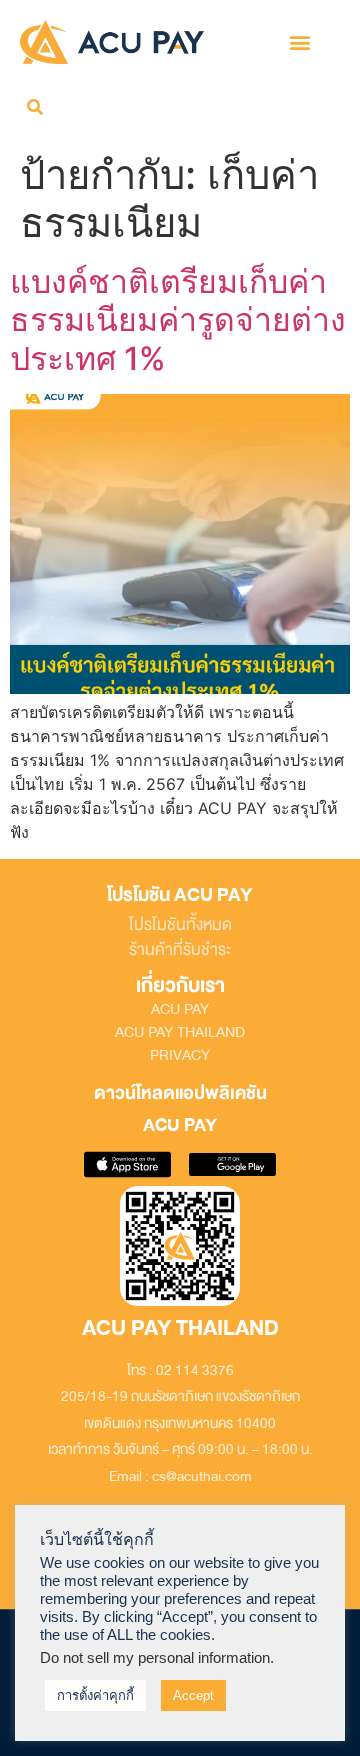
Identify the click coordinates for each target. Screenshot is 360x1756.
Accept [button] (193, 1695)
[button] (299, 41)
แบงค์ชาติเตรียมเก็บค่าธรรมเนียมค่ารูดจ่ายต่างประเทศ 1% (178, 320)
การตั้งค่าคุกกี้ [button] (95, 1695)
